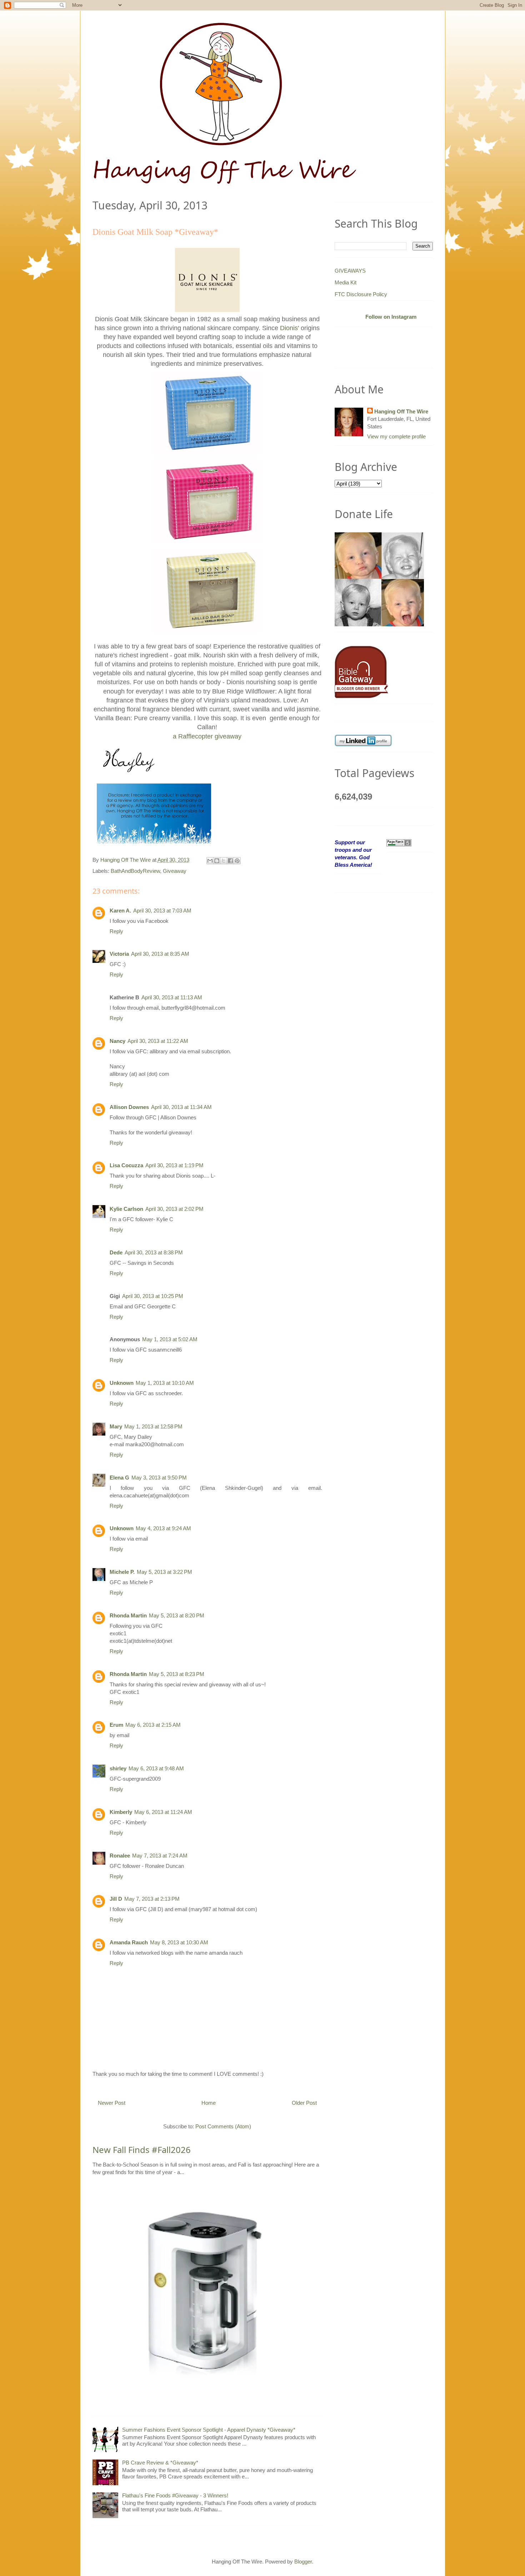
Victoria (119, 954)
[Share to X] (224, 861)
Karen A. (120, 911)
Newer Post (112, 2103)
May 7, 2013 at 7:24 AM (160, 1856)
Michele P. (122, 1572)
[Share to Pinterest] (237, 861)
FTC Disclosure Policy (361, 294)
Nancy (117, 1041)
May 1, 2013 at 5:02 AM (170, 1339)
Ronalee (120, 1856)
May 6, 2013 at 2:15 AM (153, 1725)
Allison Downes (129, 1107)
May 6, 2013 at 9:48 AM (156, 1768)
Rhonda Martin (128, 1615)
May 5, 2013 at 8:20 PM (177, 1615)
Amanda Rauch (129, 1942)
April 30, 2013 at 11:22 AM (158, 1041)
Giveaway (175, 871)
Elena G (119, 1478)
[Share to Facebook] (230, 861)
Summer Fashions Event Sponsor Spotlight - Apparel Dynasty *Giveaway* (209, 2430)
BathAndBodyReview (135, 871)
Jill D (116, 1899)
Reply (116, 931)
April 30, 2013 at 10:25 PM (153, 1296)
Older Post (304, 2103)
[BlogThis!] (217, 861)
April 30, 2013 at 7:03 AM (162, 911)
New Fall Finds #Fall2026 (142, 2150)
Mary (116, 1426)
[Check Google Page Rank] (399, 842)
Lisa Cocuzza (126, 1165)
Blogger (303, 2562)
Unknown (122, 1383)
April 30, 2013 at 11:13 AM (172, 997)
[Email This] (210, 861)
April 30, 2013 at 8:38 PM (154, 1252)
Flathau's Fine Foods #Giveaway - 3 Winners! (175, 2495)
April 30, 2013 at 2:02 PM (174, 1209)
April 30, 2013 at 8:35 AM (160, 954)
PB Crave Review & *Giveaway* (160, 2463)
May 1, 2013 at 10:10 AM (165, 1383)
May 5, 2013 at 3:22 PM (164, 1572)
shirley (118, 1768)
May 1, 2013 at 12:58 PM (153, 1426)
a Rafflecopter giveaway (207, 736)
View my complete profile (396, 436)
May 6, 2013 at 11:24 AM (163, 1812)
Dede (116, 1252)
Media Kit (346, 282)
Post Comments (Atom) (223, 2126)
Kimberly (121, 1812)
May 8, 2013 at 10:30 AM (179, 1942)
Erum (116, 1725)
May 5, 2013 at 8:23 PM (177, 1674)
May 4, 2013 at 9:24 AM (163, 1528)
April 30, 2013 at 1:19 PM (174, 1165)
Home (209, 2103)
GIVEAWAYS (350, 271)
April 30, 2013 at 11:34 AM (181, 1107)
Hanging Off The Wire (401, 411)
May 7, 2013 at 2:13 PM (152, 1899)
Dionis (289, 328)
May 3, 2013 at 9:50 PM (159, 1478)
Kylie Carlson (126, 1209)
